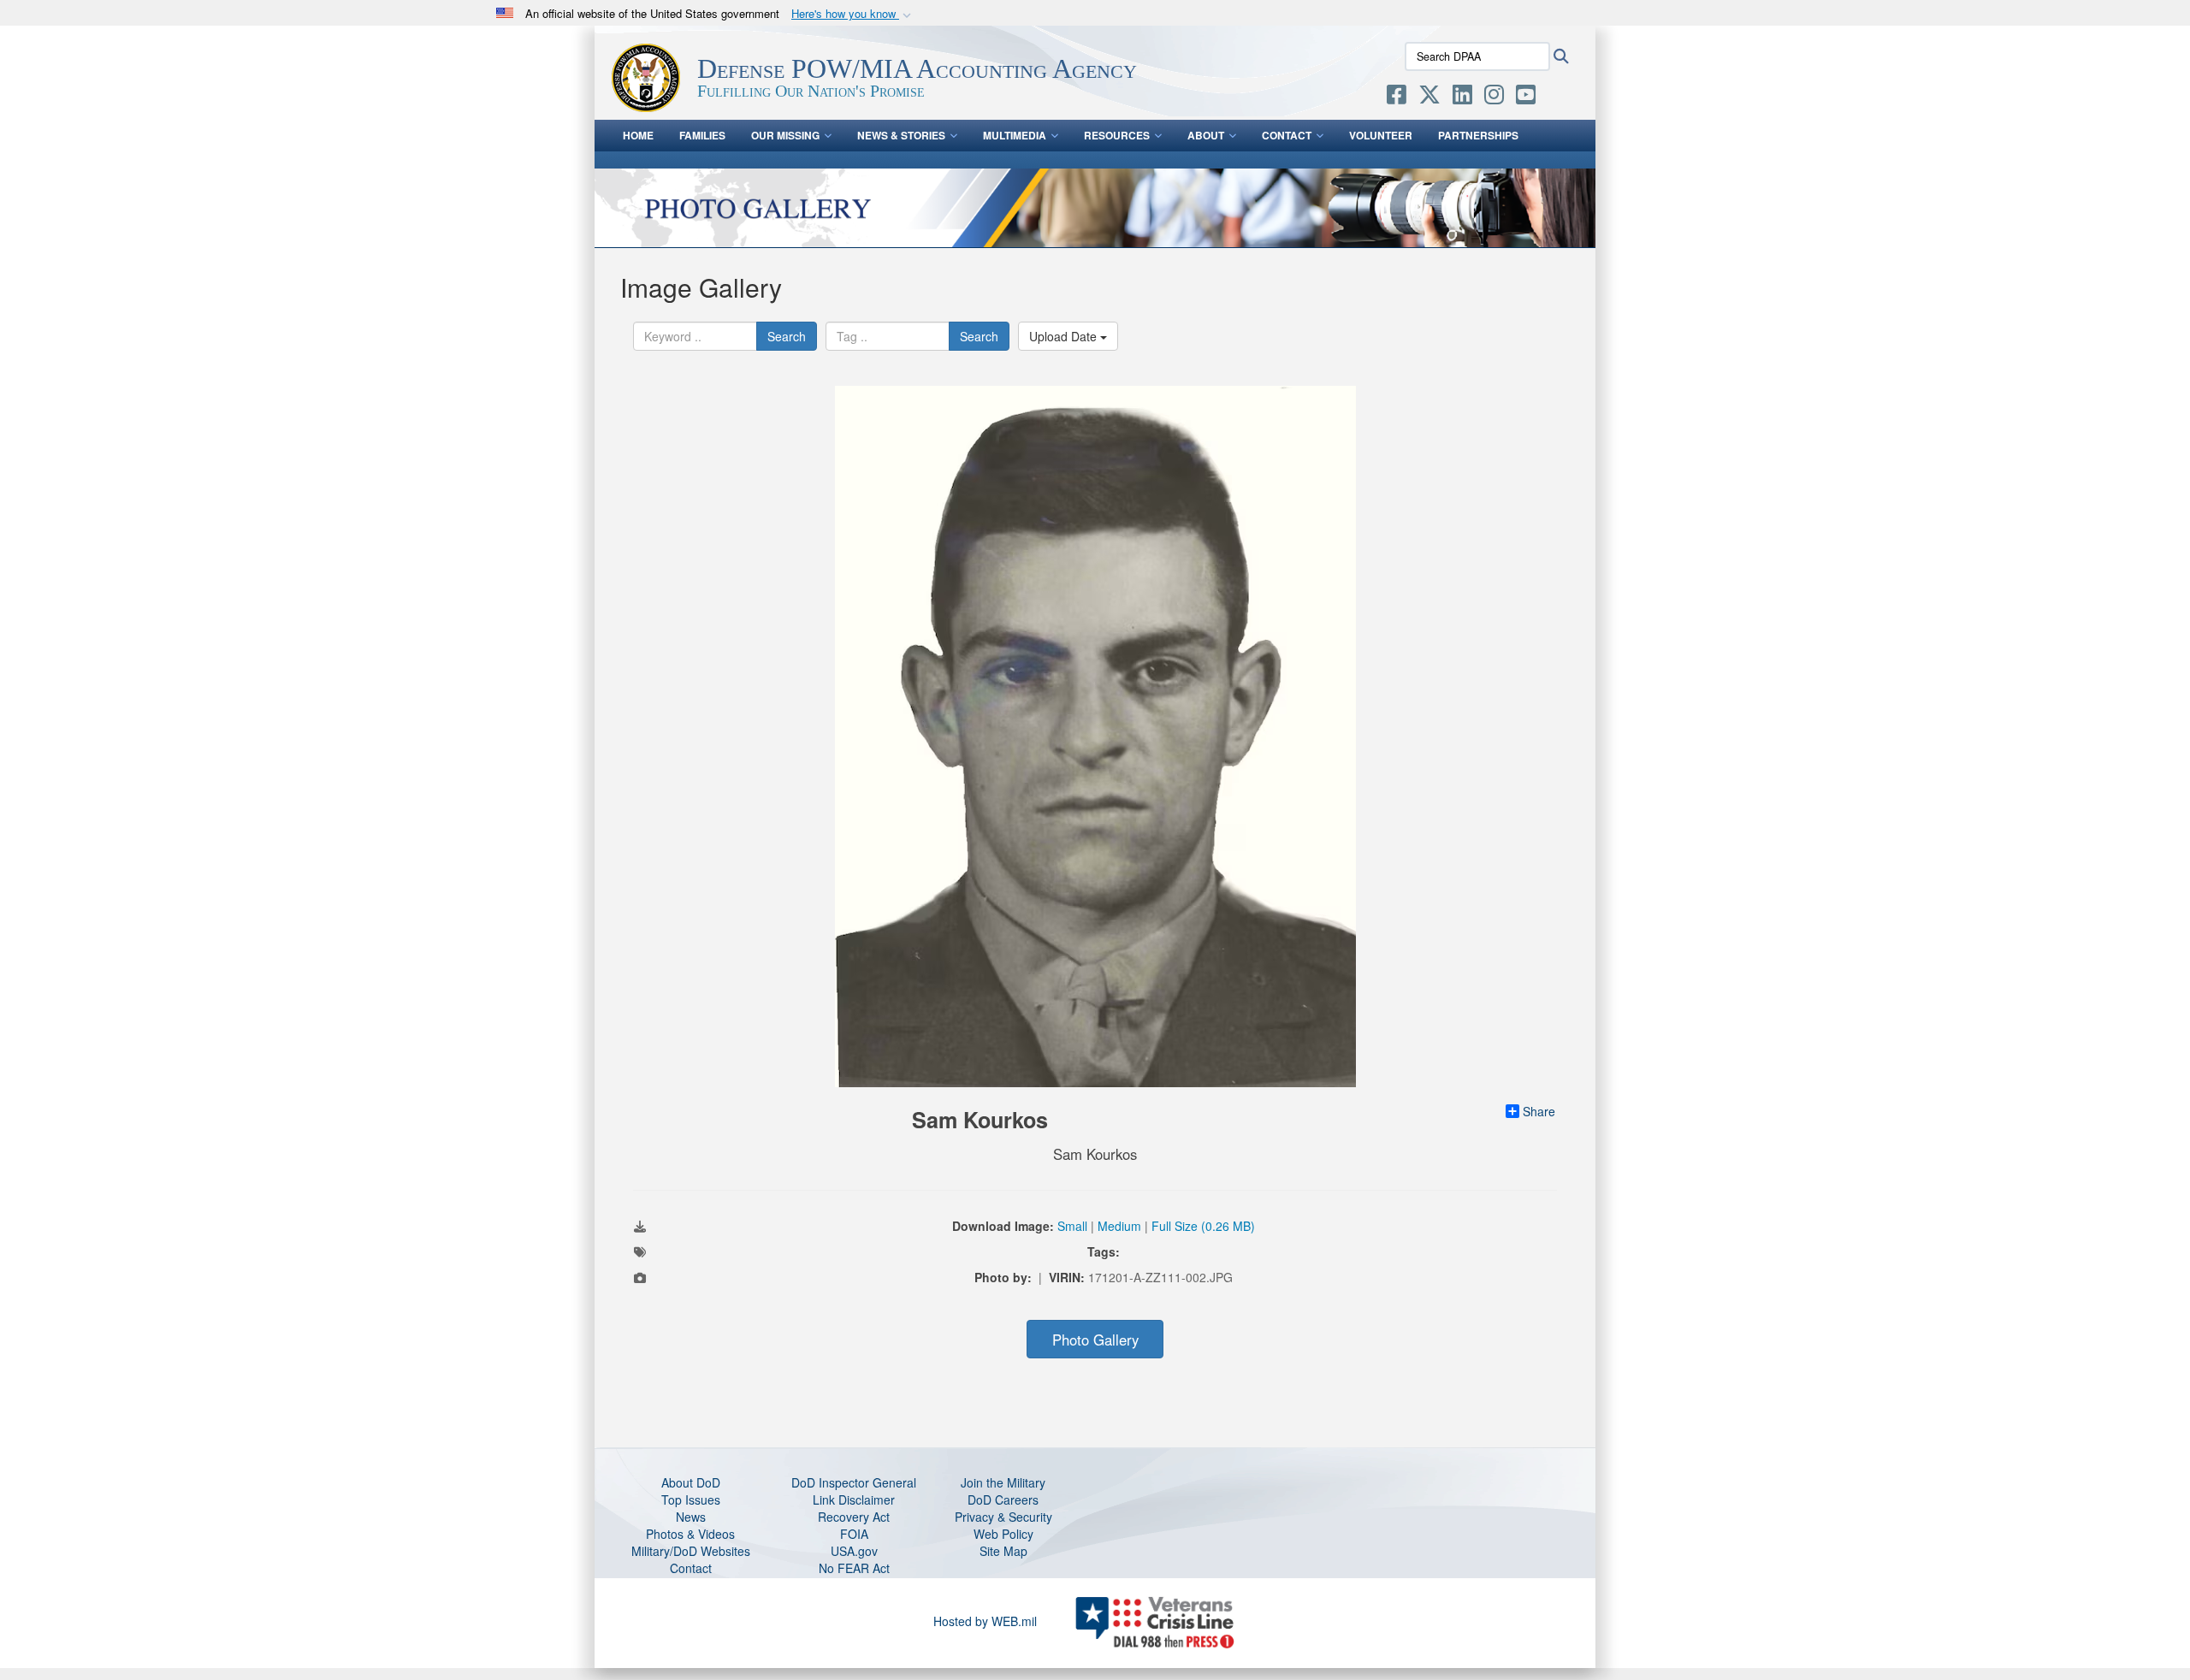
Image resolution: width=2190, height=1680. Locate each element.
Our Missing (785, 135)
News (691, 1517)
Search (787, 336)
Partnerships (1478, 135)
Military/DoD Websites (691, 1551)
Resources (1117, 135)
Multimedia (1015, 135)
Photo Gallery (1095, 1340)
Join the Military (1003, 1482)
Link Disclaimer (854, 1500)
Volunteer (1381, 135)
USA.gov (854, 1551)
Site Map (1003, 1551)
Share (1539, 1111)
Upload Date (1065, 336)
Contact (1287, 135)
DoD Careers (1003, 1500)
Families (702, 135)
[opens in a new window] (1397, 98)
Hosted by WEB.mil (985, 1621)
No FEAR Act (854, 1568)
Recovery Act (854, 1517)
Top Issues (691, 1500)
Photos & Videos (690, 1534)
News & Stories (901, 135)
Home (638, 135)
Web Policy (1003, 1534)
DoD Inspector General (854, 1482)
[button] (853, 14)
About (1206, 135)
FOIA (854, 1534)
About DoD (691, 1482)
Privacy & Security (1003, 1517)
